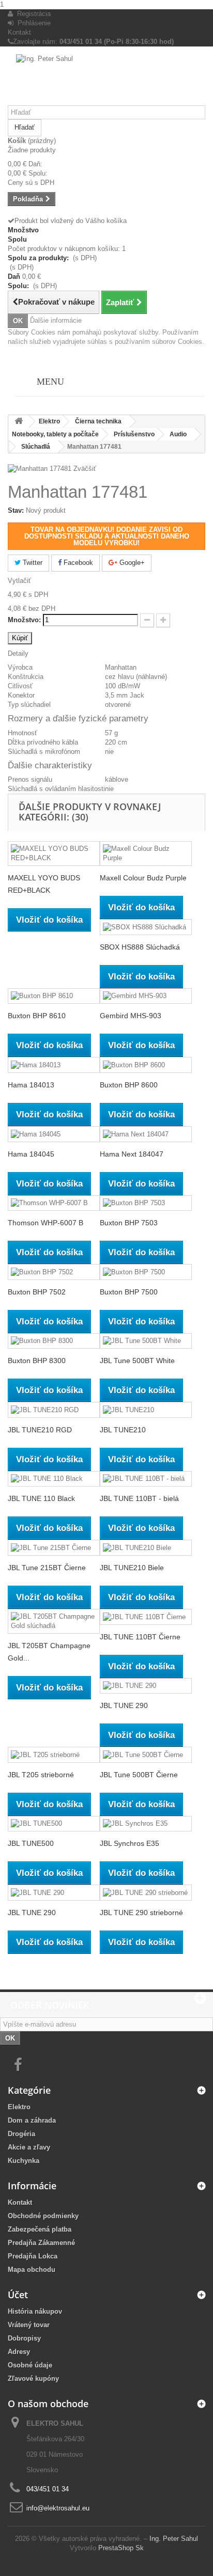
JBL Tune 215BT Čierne (47, 1568)
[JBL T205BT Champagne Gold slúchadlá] (54, 1621)
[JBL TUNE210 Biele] (146, 1548)
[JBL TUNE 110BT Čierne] (146, 1617)
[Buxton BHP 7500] (146, 1272)
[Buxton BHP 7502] (54, 1272)
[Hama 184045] (54, 1134)
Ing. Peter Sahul (174, 2539)
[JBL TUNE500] (54, 1824)
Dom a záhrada (32, 2120)
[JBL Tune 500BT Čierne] (146, 1755)
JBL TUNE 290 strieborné (141, 1913)
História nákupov (35, 2311)
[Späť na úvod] (19, 422)
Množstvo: (24, 620)
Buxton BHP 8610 (37, 1016)
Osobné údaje (30, 2365)
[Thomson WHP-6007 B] (54, 1203)
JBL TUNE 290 (124, 1705)
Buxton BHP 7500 (129, 1292)
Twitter (32, 563)
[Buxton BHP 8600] (146, 1065)
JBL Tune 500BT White (137, 1361)
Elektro (19, 2107)
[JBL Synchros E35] (146, 1824)
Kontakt (19, 32)
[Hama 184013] (54, 1065)
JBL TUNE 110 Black (41, 1498)
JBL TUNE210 (123, 1430)
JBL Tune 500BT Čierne (139, 1775)
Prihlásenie (32, 23)
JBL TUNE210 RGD (40, 1430)
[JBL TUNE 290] (146, 1686)
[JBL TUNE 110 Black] (54, 1479)
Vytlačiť (19, 581)
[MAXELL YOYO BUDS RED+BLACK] (54, 854)
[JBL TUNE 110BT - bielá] (146, 1479)
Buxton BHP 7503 (129, 1223)
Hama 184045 (31, 1154)
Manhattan (121, 667)
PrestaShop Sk (121, 2548)
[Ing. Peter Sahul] (106, 80)
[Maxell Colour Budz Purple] (146, 854)
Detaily (18, 653)
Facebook (77, 563)
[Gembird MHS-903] (146, 996)
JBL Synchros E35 (130, 1843)
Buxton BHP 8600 (129, 1085)
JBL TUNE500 (31, 1843)
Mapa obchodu (32, 2270)
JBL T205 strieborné (41, 1775)
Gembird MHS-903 (131, 1016)
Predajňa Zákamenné (41, 2243)
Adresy (19, 2352)
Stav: (16, 510)
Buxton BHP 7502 (37, 1292)
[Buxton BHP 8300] (54, 1341)
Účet (18, 2295)
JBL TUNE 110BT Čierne (140, 1637)
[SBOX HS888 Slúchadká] (146, 927)
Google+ (131, 563)
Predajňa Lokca (33, 2256)
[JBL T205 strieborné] (54, 1755)
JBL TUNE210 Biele (132, 1568)
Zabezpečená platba (40, 2229)
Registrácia (32, 14)
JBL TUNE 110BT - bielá (139, 1498)
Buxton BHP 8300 (37, 1361)
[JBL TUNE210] (146, 1410)
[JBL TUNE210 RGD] (54, 1410)
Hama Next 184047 (132, 1154)
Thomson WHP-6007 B (45, 1223)
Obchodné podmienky (43, 2216)
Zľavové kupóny (33, 2379)
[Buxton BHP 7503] (146, 1203)
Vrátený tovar (29, 2325)
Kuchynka (24, 2161)
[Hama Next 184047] (146, 1134)
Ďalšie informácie (56, 320)
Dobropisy (24, 2338)
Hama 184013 (31, 1085)
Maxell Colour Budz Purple (143, 878)
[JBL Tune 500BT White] (146, 1341)
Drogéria (21, 2134)
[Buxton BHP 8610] (54, 996)
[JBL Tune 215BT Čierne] (54, 1548)
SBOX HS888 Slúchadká (140, 947)
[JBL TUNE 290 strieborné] (146, 1893)
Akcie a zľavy (29, 2147)
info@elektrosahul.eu (58, 2508)
